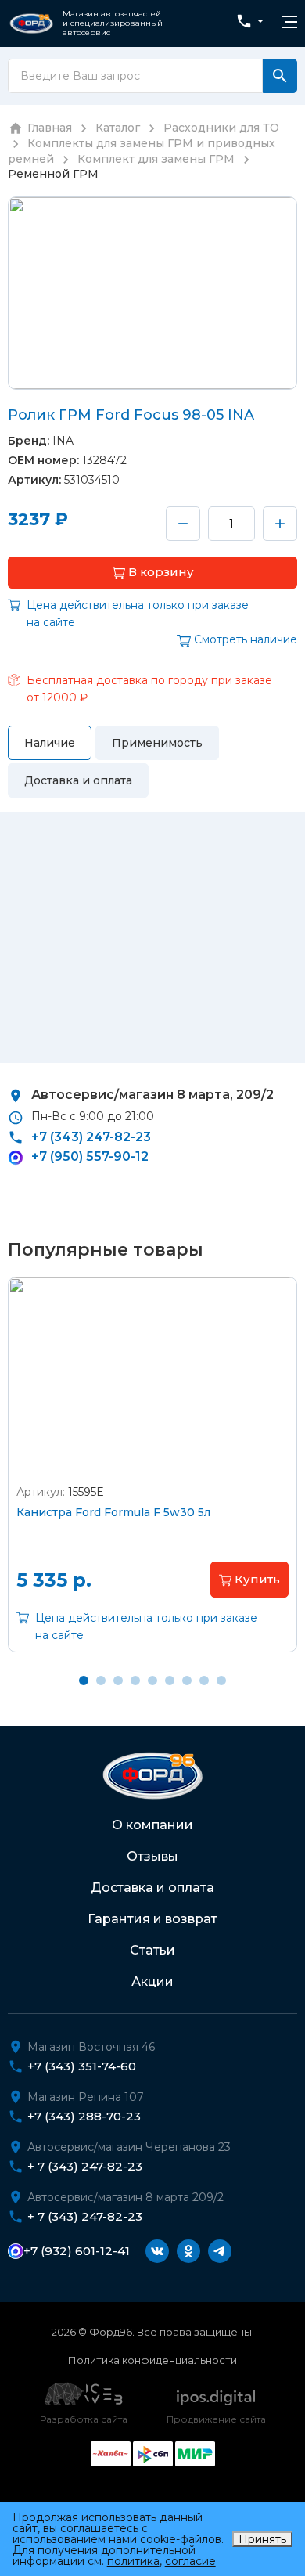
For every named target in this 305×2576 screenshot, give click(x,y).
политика (133, 2561)
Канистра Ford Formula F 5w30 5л (113, 1512)
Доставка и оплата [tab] (78, 780)
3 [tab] (118, 1681)
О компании (152, 1825)
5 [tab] (152, 1681)
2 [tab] (101, 1681)
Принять (262, 2539)
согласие (190, 2561)
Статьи (152, 1950)
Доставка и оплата (152, 1888)
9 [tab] (221, 1681)
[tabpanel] (152, 1476)
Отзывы (152, 1856)
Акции (152, 1982)
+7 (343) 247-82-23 (91, 1137)
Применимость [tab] (157, 743)
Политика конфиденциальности (152, 2360)
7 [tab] (187, 1681)
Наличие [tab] (50, 743)
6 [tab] (170, 1681)
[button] (152, 573)
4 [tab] (135, 1681)
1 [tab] (84, 1681)
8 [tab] (204, 1681)
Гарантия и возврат (152, 1919)
